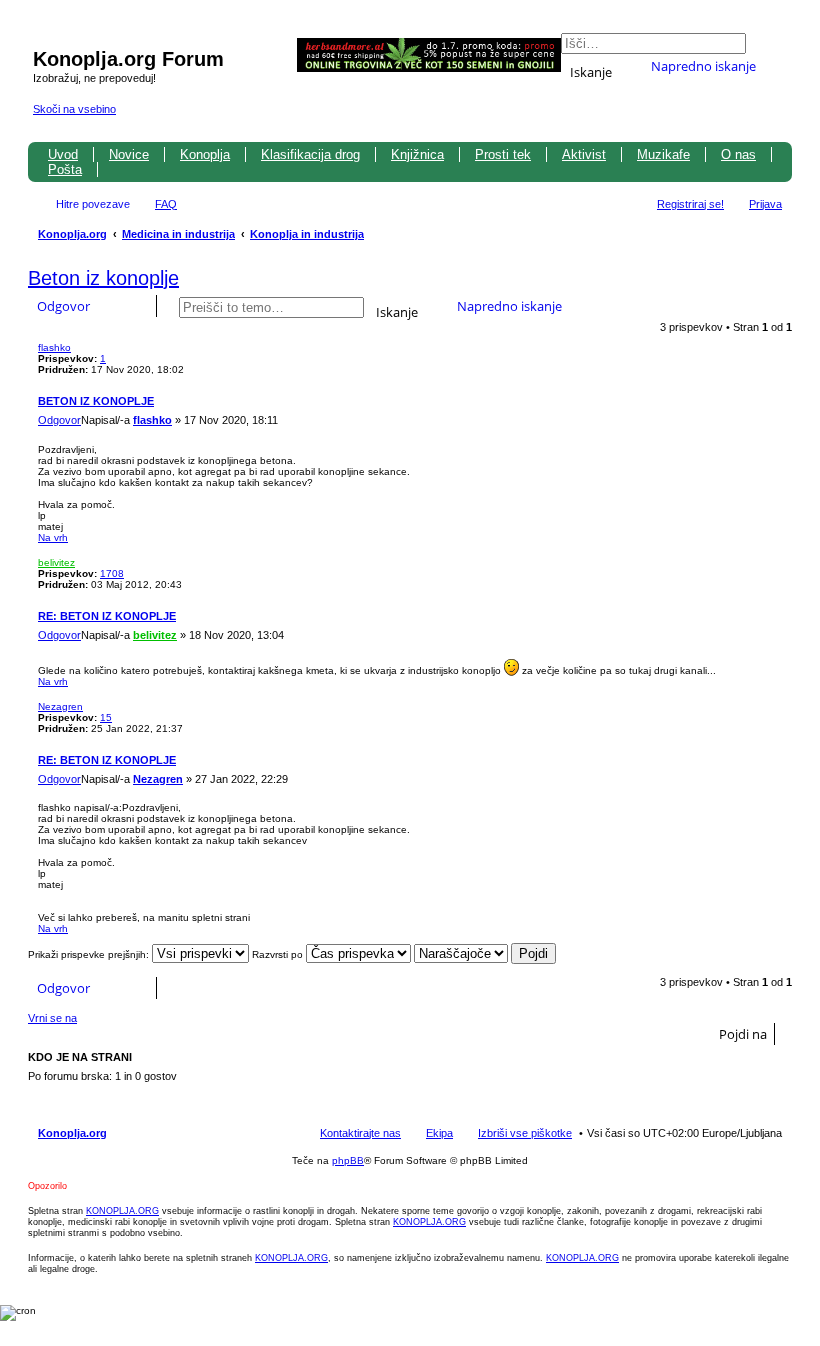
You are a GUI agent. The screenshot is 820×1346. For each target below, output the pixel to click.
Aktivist (584, 154)
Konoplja (205, 154)
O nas (738, 154)
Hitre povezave (93, 204)
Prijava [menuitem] (765, 204)
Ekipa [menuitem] (439, 1133)
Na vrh (53, 537)
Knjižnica (417, 154)
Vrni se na (52, 1018)
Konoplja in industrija (307, 234)
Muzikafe (663, 154)
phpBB (348, 1160)
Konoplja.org (72, 234)
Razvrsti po (279, 954)
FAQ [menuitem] (166, 204)
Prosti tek (503, 154)
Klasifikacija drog (310, 154)
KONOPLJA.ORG (122, 1211)
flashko (54, 347)
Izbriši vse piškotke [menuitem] (525, 1133)
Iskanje (591, 70)
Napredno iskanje (703, 66)
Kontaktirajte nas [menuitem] (360, 1133)
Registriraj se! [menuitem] (690, 204)
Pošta (65, 169)
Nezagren (60, 706)
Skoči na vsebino (74, 109)
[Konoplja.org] (44, 38)
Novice (129, 154)
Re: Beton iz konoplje (107, 616)
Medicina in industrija (178, 234)
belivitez (56, 562)
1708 (112, 573)
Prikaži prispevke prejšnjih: (90, 954)
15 (106, 717)
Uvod (63, 154)
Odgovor (63, 306)
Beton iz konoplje (103, 278)
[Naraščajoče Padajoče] (461, 954)
